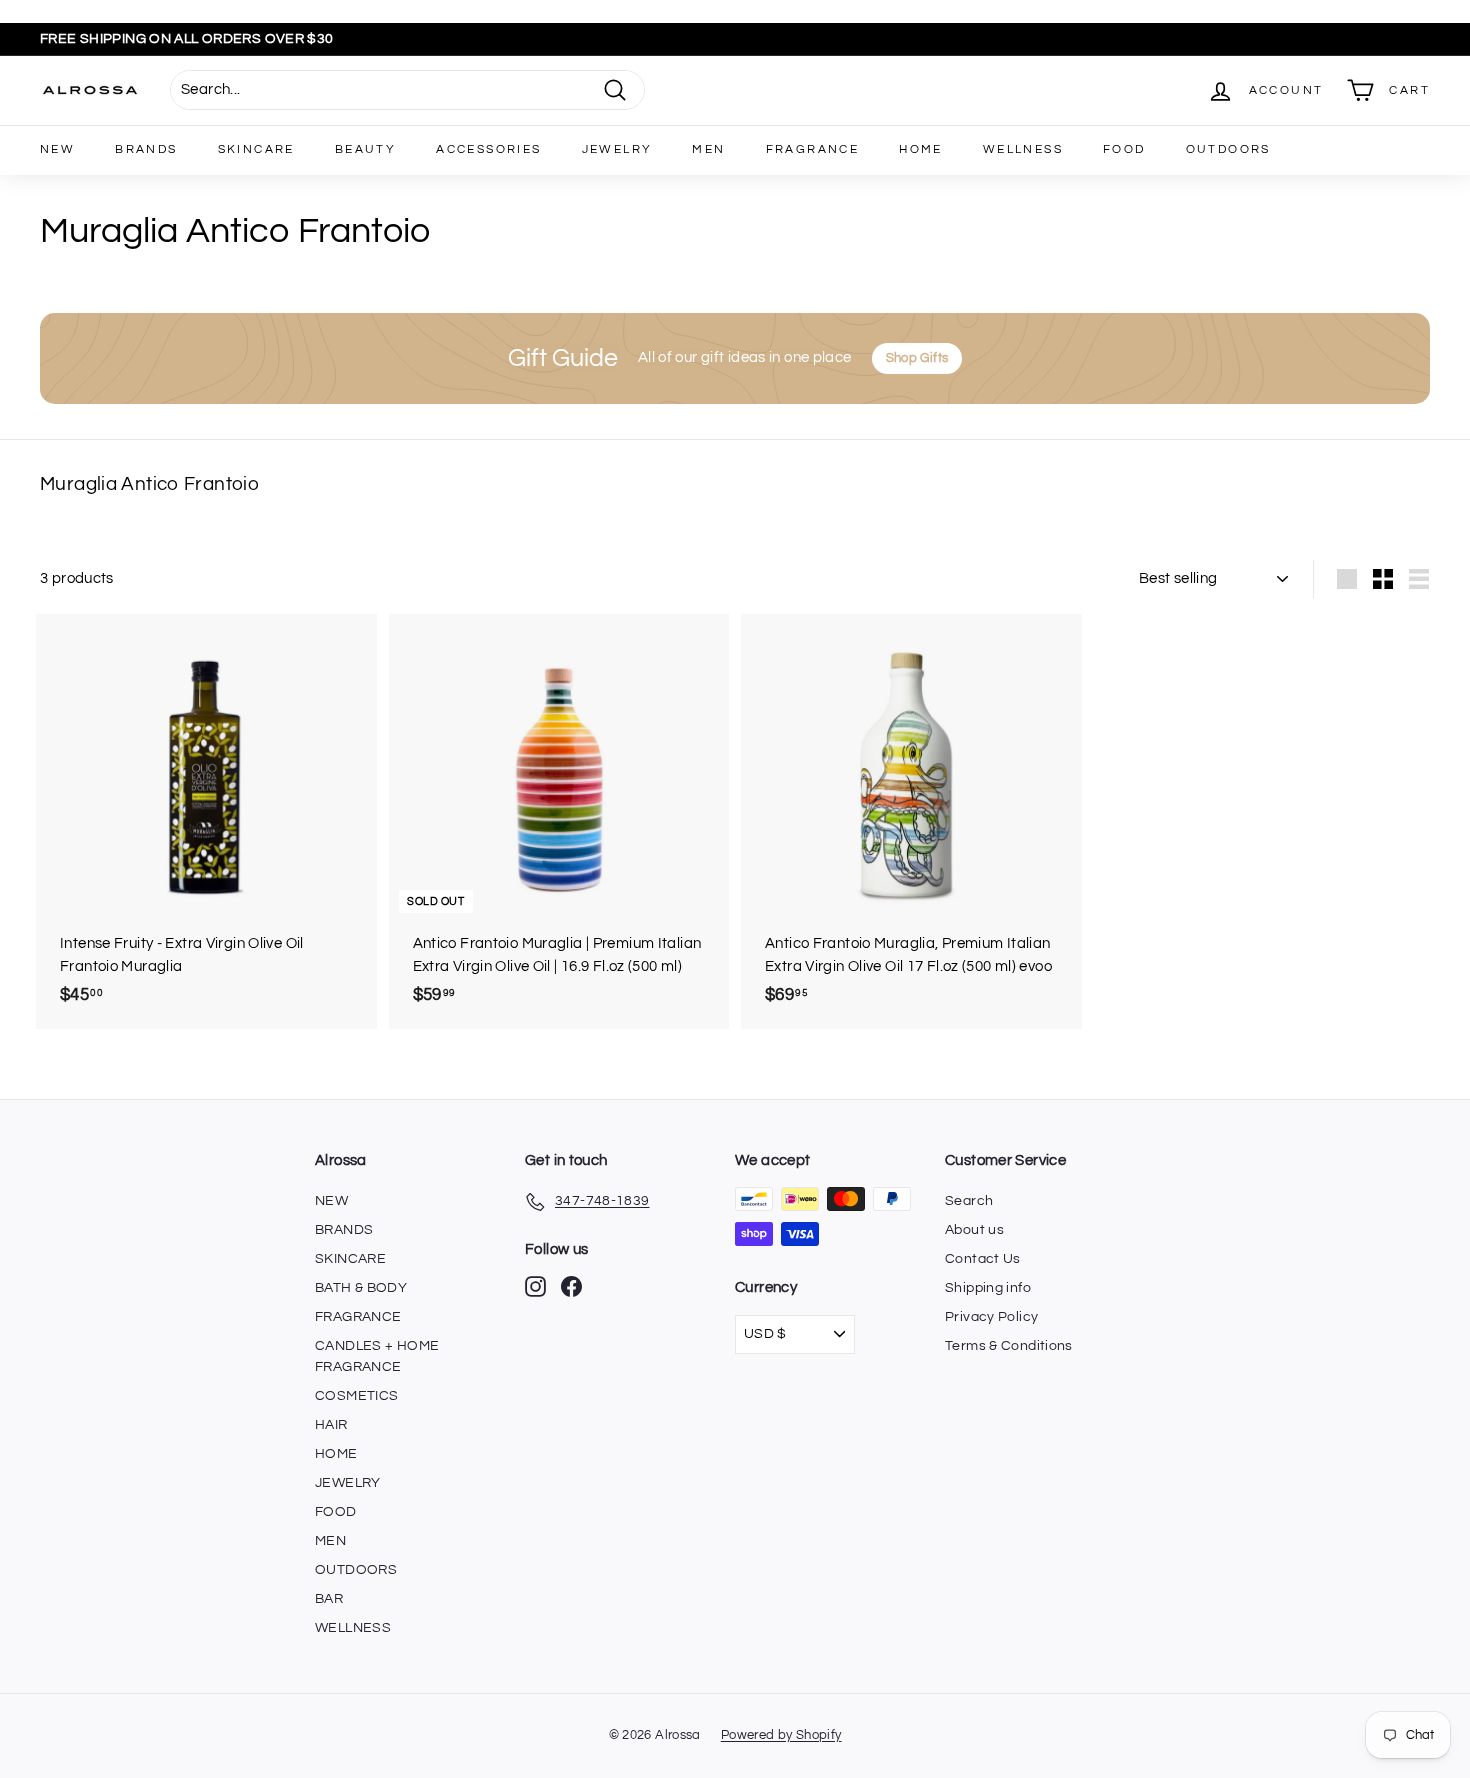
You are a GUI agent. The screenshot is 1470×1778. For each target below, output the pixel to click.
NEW (57, 149)
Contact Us (983, 1259)
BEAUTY (365, 149)
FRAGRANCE (813, 149)
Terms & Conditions (1009, 1346)
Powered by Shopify (781, 1735)
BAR (329, 1599)
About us (974, 1230)
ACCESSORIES (488, 149)
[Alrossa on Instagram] (535, 1286)
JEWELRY (617, 149)
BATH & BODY (361, 1288)
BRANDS (146, 149)
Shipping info (988, 1288)
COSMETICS (356, 1396)
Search (969, 1201)
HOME (921, 149)
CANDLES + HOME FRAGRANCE (377, 1356)
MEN (708, 149)
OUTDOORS (1228, 149)
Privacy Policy (991, 1317)
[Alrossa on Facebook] (571, 1286)
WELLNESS (1023, 149)
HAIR (331, 1425)
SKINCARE (256, 149)
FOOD (1124, 149)
